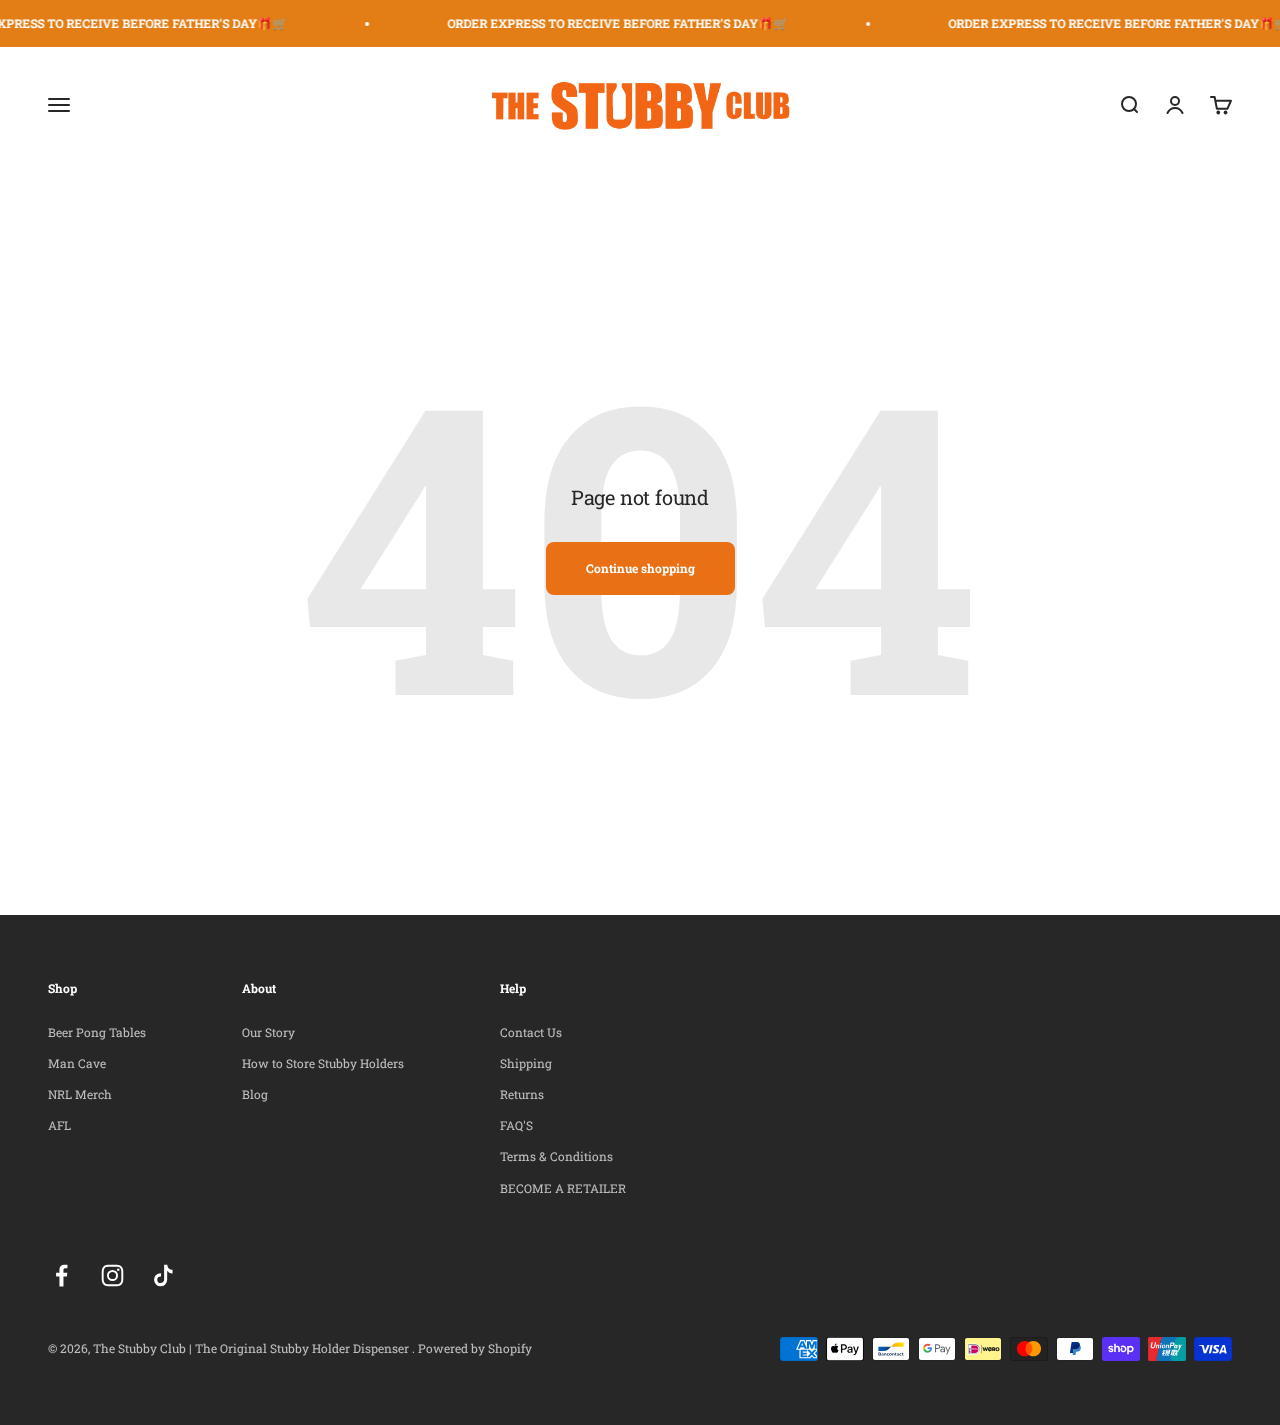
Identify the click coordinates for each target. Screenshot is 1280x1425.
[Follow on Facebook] (61, 1275)
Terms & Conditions (556, 1156)
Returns (522, 1094)
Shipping (526, 1063)
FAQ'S (516, 1125)
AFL (59, 1125)
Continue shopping (640, 568)
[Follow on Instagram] (112, 1275)
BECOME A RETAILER (563, 1188)
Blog (255, 1094)
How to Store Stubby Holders (323, 1063)
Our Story (268, 1032)
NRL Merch (80, 1094)
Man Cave (77, 1063)
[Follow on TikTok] (163, 1275)
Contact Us (531, 1032)
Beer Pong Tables (97, 1032)
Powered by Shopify (475, 1348)
